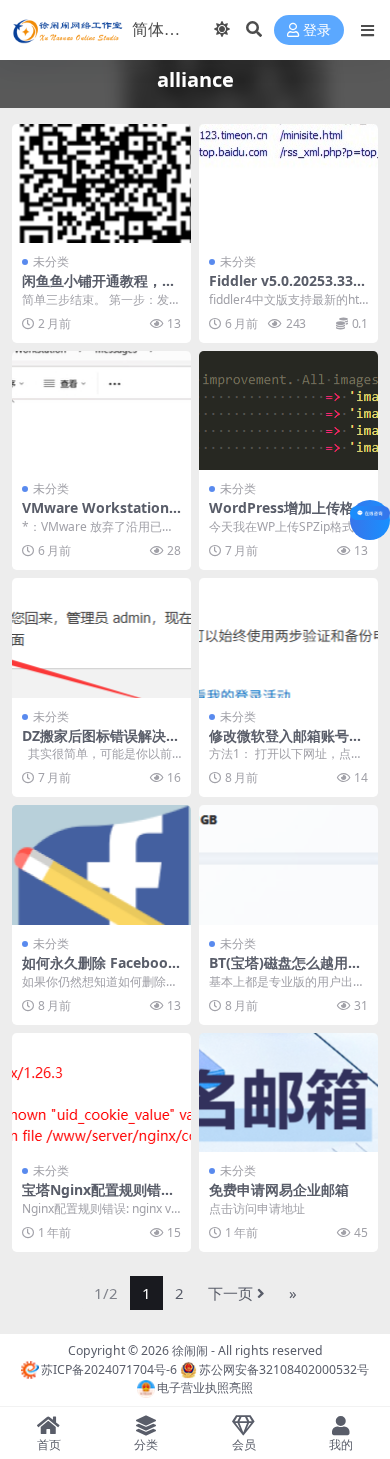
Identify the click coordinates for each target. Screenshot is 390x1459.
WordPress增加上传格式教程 (288, 516)
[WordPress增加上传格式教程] (288, 410)
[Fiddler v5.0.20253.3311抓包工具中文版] (288, 183)
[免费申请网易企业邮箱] (288, 1092)
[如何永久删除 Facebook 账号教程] (101, 864)
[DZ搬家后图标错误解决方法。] (101, 637)
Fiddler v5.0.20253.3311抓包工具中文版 (285, 289)
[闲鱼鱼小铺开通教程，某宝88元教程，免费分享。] (101, 183)
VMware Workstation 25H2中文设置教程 (101, 516)
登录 (317, 30)
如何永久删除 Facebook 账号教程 (99, 971)
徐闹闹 (190, 1350)
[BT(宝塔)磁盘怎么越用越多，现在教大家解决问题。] (288, 864)
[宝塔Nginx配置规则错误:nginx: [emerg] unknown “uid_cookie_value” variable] (101, 1092)
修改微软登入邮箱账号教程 (286, 744)
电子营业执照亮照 (205, 1387)
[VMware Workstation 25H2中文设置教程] (101, 410)
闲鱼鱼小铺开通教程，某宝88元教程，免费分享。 (100, 289)
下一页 (230, 1293)
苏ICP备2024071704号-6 (109, 1369)
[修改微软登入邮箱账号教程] (288, 637)
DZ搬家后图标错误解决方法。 (101, 744)
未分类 (51, 261)
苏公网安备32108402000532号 (283, 1369)
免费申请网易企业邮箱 (279, 1189)
